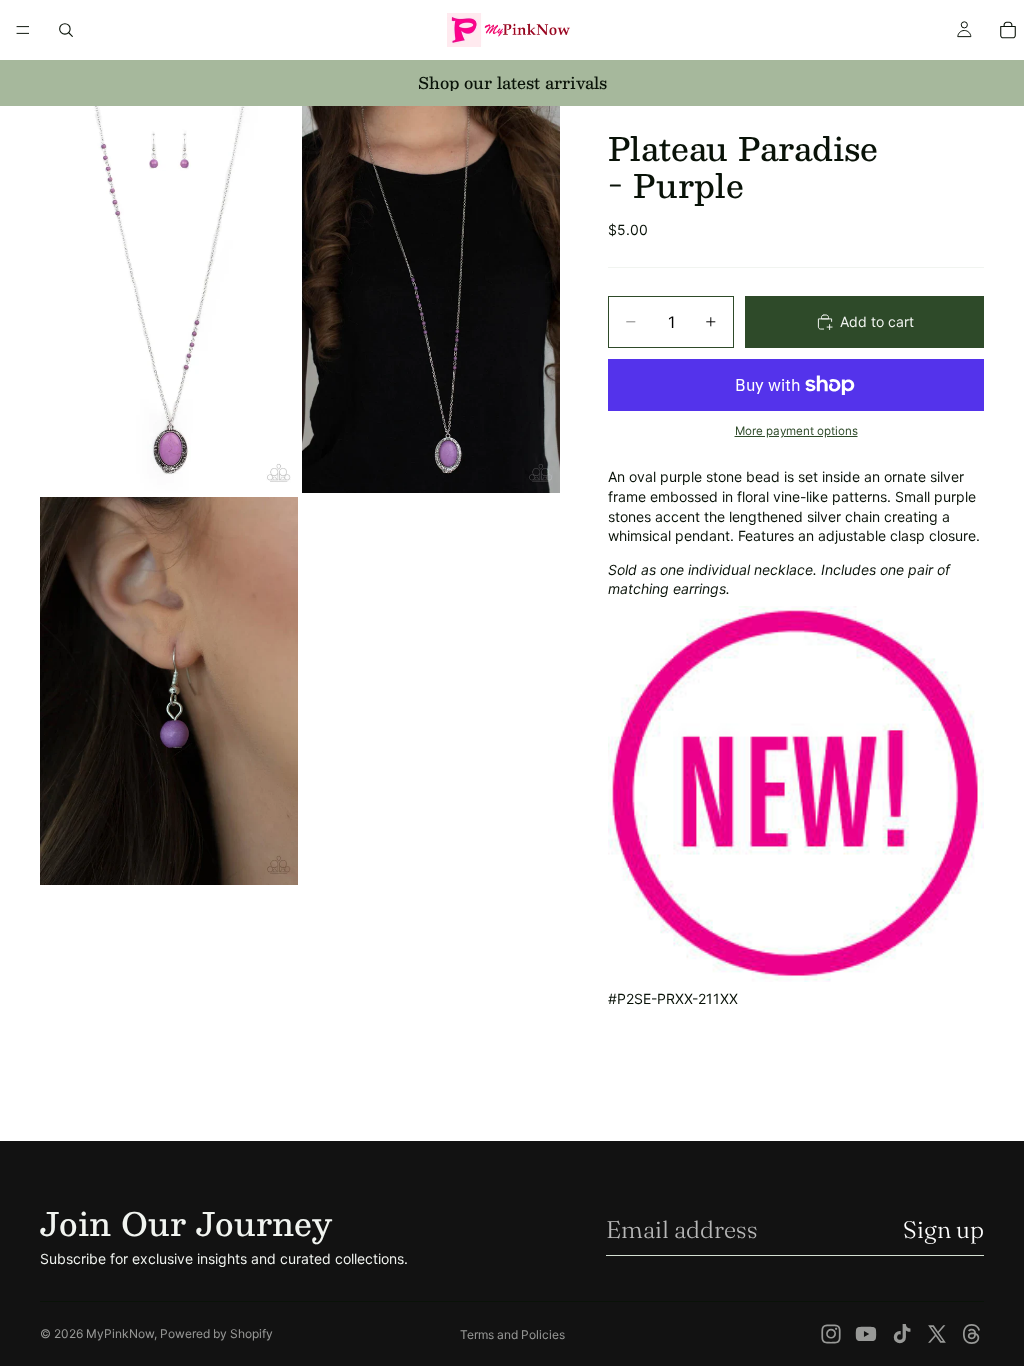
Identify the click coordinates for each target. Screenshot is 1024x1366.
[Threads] (972, 1334)
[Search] (66, 30)
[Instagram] (831, 1334)
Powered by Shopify (216, 1333)
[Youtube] (866, 1334)
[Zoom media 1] (169, 299)
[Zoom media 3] (169, 690)
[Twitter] (937, 1334)
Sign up (943, 1229)
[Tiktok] (902, 1334)
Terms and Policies (512, 1334)
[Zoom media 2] (431, 299)
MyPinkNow (120, 1333)
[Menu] (23, 30)
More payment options (796, 431)
